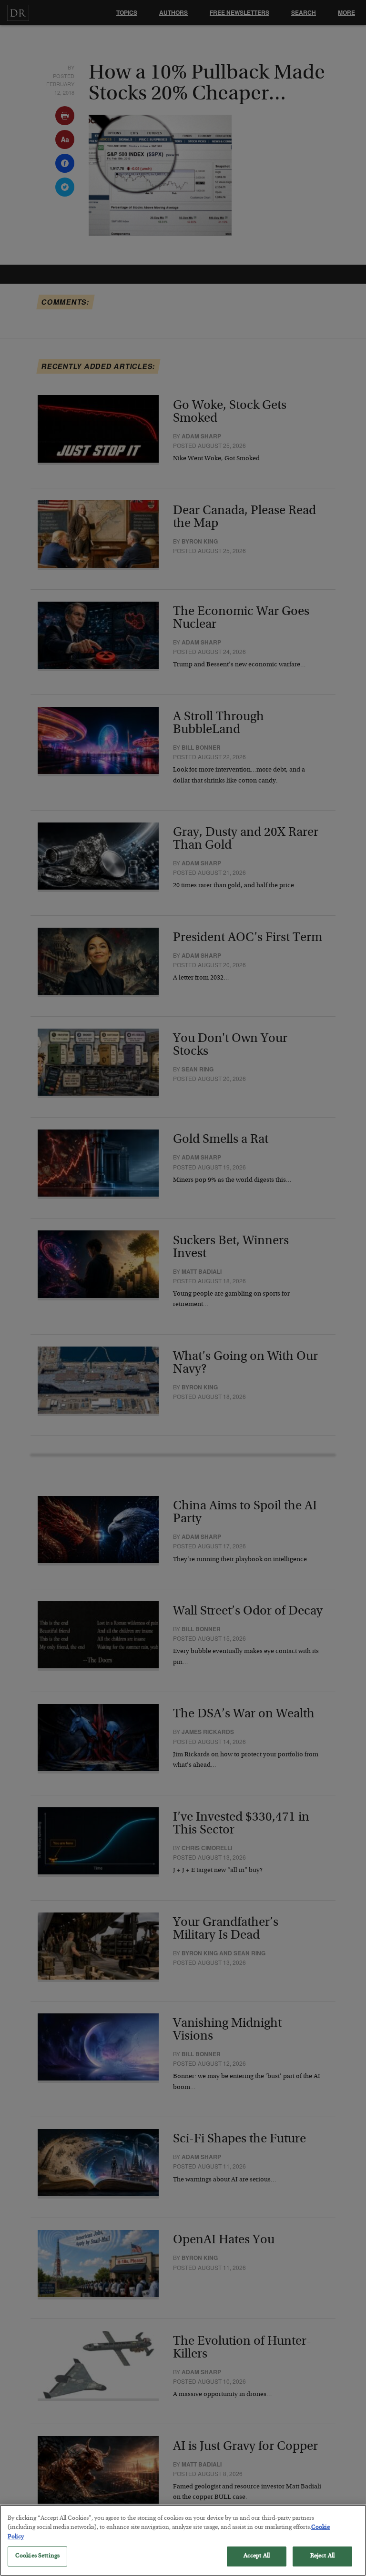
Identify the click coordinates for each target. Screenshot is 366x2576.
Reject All (322, 2556)
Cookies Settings (37, 2556)
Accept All (257, 2556)
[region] (183, 2540)
